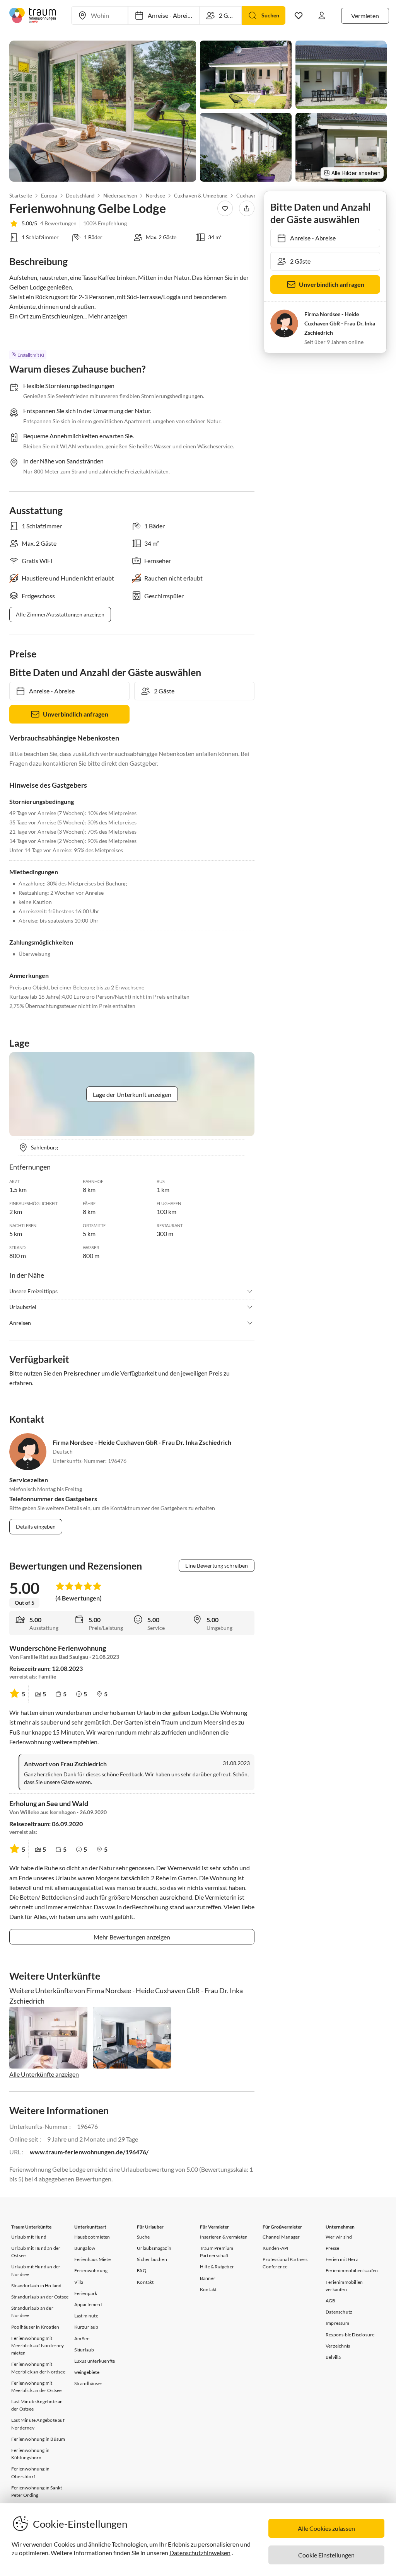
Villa (79, 2282)
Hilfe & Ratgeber (217, 2267)
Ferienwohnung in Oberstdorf (30, 2472)
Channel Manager (281, 2237)
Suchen (270, 15)
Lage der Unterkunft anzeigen (132, 1094)
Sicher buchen (152, 2259)
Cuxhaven (248, 196)
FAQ (142, 2270)
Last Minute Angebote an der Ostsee (37, 2405)
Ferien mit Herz (342, 2259)
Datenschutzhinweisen (200, 2553)
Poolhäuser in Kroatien (35, 2327)
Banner (208, 2278)
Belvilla (333, 2357)
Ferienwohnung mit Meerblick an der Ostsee (37, 2387)
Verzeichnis (338, 2346)
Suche (143, 2237)
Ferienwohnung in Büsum (38, 2439)
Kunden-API (276, 2248)
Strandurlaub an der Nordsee (32, 2312)
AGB (331, 2301)
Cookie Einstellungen (326, 2555)
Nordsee (155, 196)
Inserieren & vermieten (224, 2237)
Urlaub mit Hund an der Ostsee (36, 2252)
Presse (332, 2248)
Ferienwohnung (91, 2270)
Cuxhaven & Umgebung (201, 196)
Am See (82, 2338)
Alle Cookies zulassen (326, 2528)
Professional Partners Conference (285, 2263)
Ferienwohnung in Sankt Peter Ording (37, 2491)
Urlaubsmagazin (154, 2248)
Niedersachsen (120, 196)
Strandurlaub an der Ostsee (40, 2297)
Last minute (86, 2316)
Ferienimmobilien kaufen (352, 2270)
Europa (49, 196)
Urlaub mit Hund (29, 2237)
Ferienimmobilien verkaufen (344, 2286)
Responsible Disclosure (350, 2335)
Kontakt (145, 2282)
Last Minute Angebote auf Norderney (38, 2424)
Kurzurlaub (86, 2327)
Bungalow (85, 2248)
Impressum (337, 2323)
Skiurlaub (84, 2350)
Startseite (21, 196)
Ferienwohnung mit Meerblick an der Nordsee (38, 2368)
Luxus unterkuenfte (95, 2361)
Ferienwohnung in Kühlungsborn (30, 2454)
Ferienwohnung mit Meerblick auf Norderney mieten (38, 2345)
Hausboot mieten (92, 2237)
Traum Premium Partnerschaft (217, 2252)
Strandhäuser (88, 2383)
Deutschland (80, 196)
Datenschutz (339, 2312)
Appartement (88, 2304)
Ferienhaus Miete (92, 2259)
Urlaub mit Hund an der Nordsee (36, 2270)
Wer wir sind (339, 2237)
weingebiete (87, 2372)
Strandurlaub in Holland (37, 2286)
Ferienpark (86, 2293)
